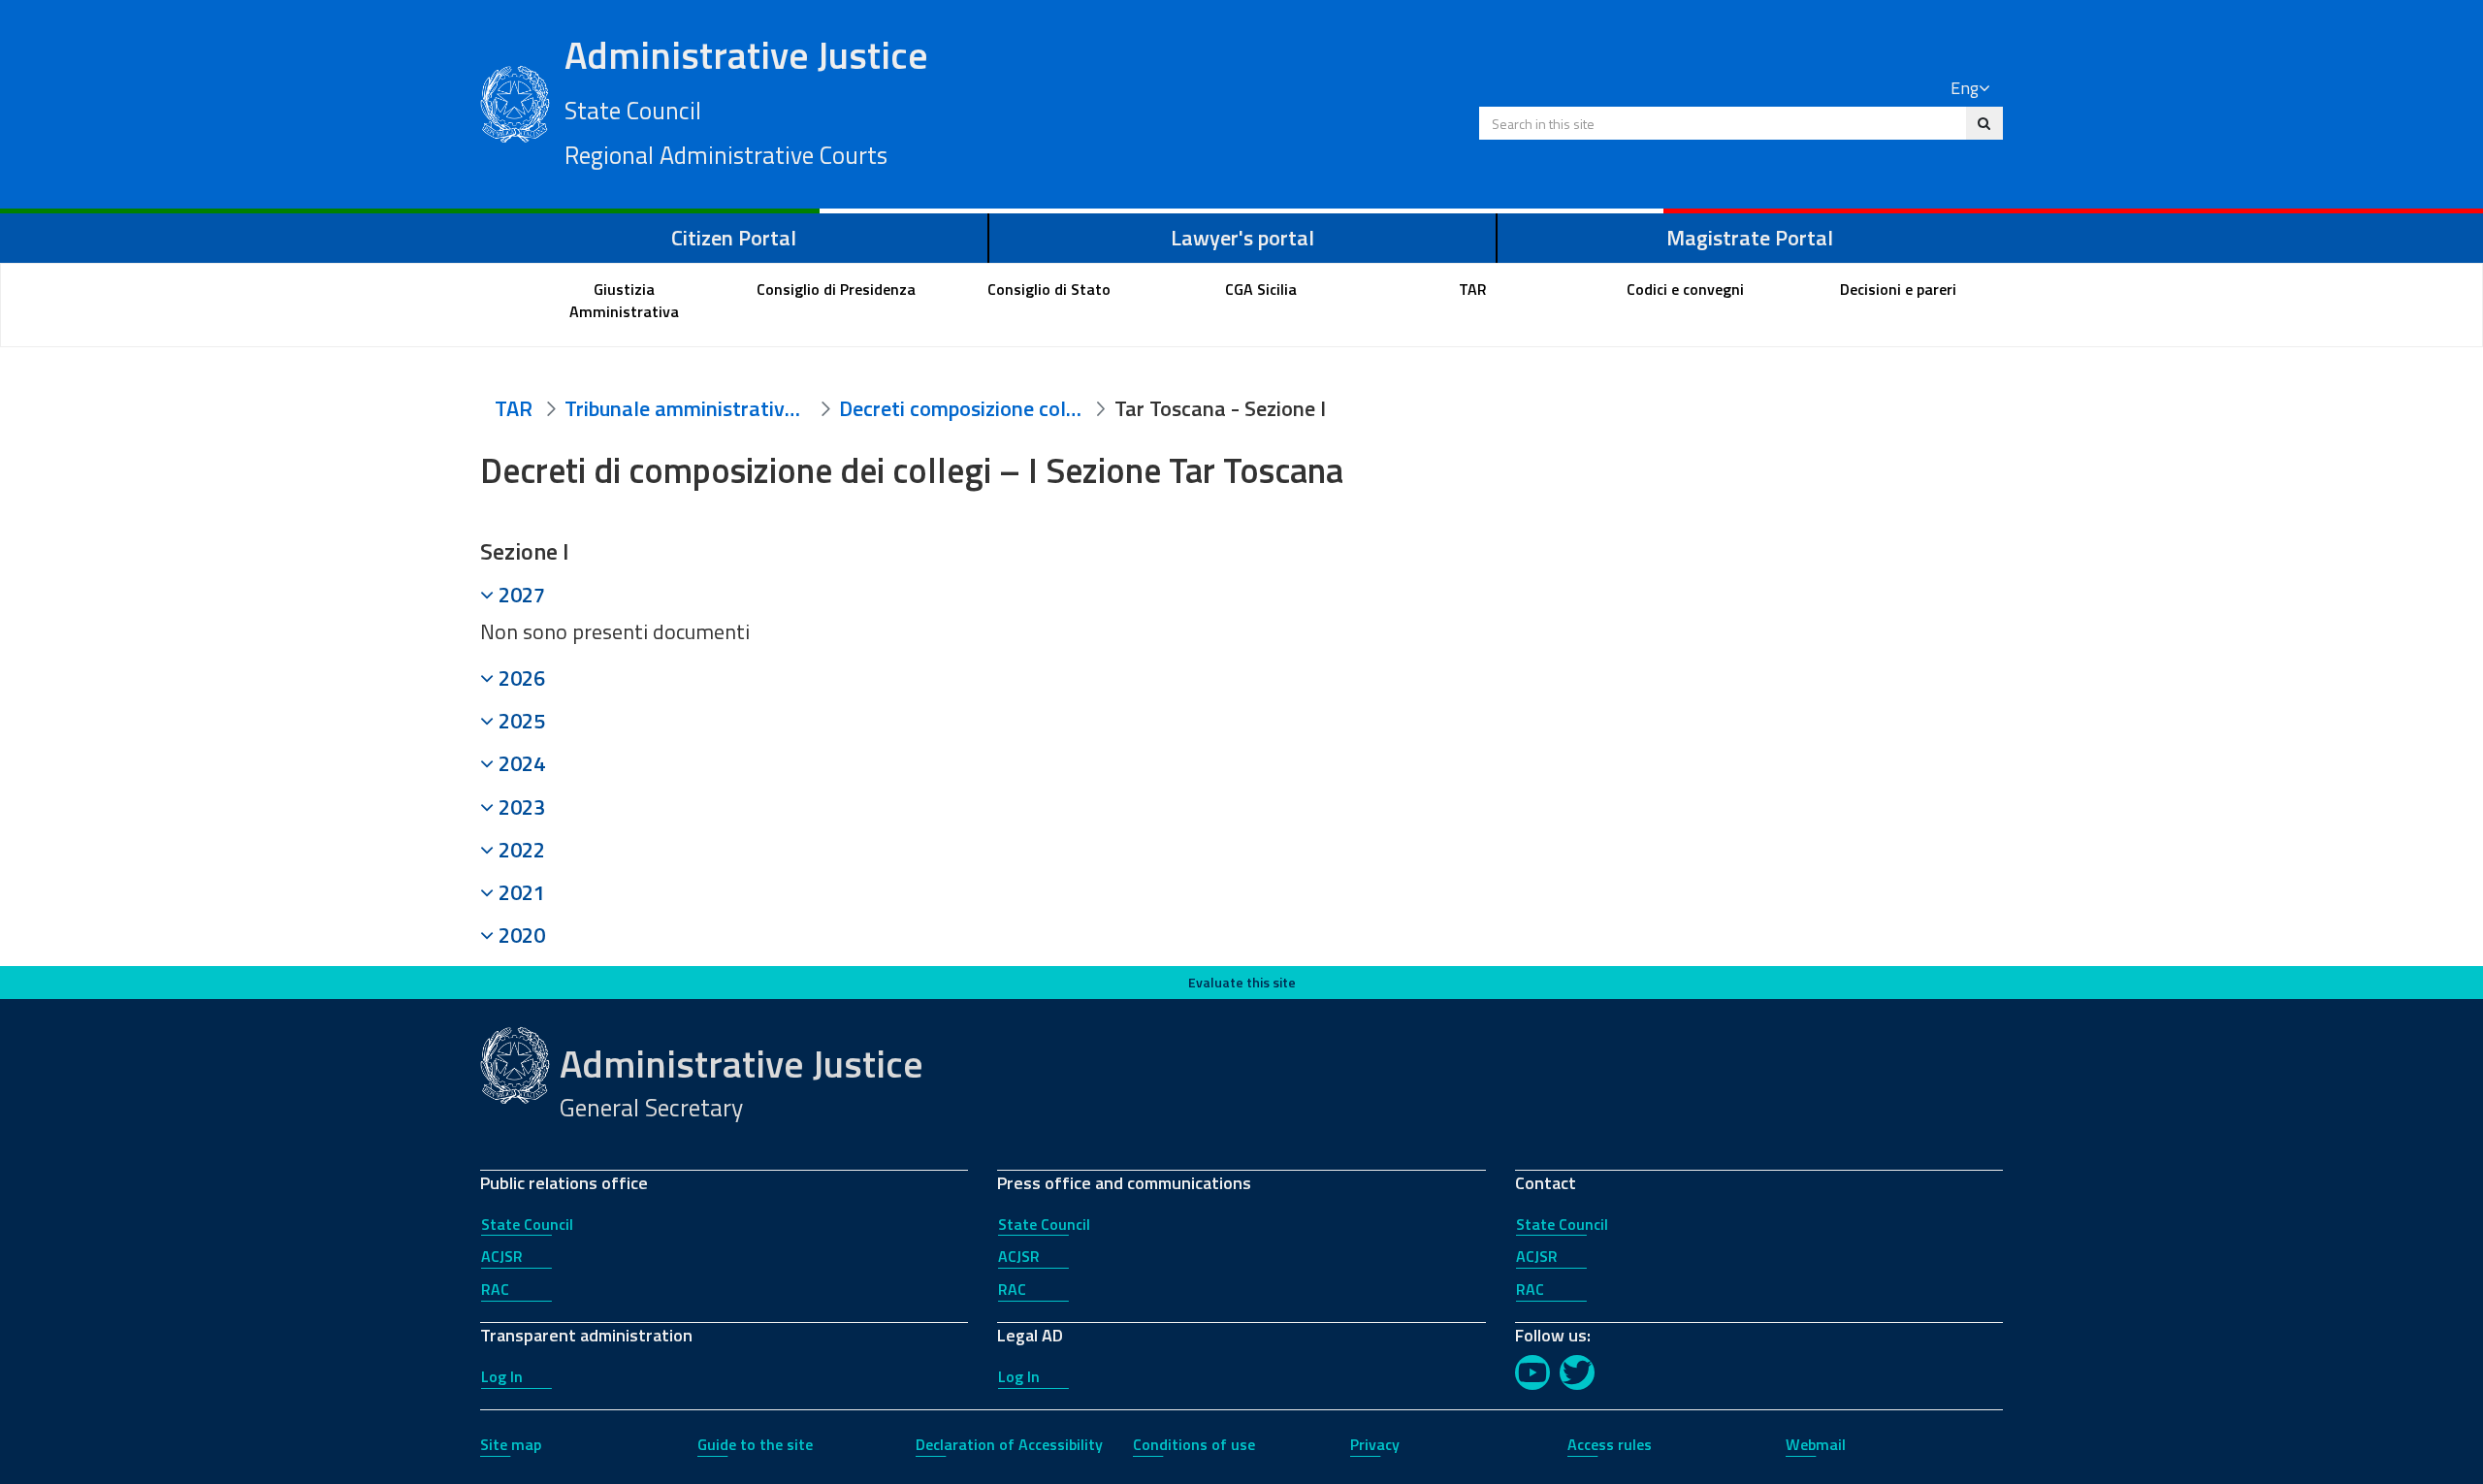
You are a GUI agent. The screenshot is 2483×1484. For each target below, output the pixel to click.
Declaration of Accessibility (1009, 1444)
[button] (1241, 595)
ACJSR (502, 1256)
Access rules (1610, 1444)
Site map (511, 1444)
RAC (495, 1289)
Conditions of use (1194, 1444)
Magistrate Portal (1750, 238)
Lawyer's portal (1242, 238)
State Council (527, 1224)
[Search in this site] (1984, 123)
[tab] (1241, 595)
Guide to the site (755, 1444)
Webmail (1816, 1444)
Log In (502, 1376)
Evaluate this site (1242, 982)
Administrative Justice (746, 100)
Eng (1965, 88)
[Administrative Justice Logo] (515, 102)
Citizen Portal (734, 238)
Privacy (1375, 1444)
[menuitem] (625, 301)
